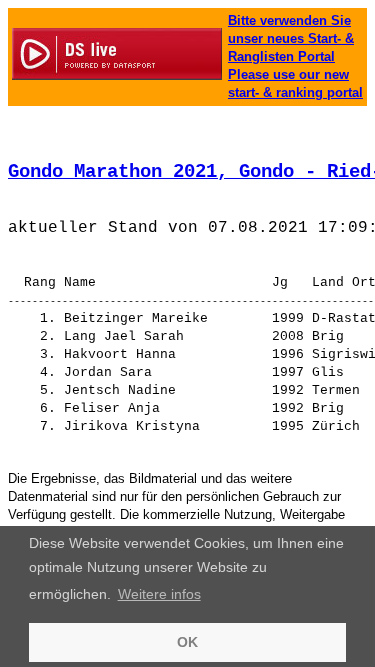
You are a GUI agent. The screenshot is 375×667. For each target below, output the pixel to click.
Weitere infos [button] (159, 594)
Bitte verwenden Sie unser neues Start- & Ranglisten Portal (291, 38)
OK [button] (187, 642)
